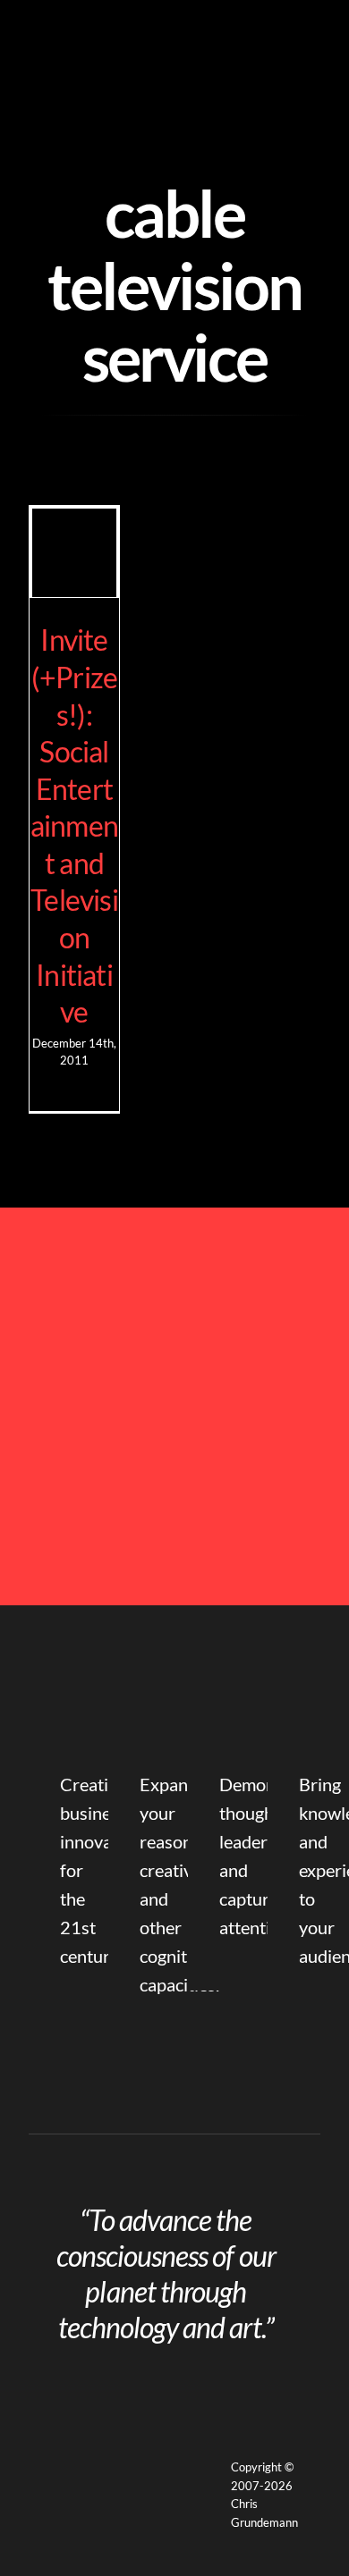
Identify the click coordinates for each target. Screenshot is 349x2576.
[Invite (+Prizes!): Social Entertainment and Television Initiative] (74, 553)
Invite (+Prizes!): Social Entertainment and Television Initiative (74, 825)
